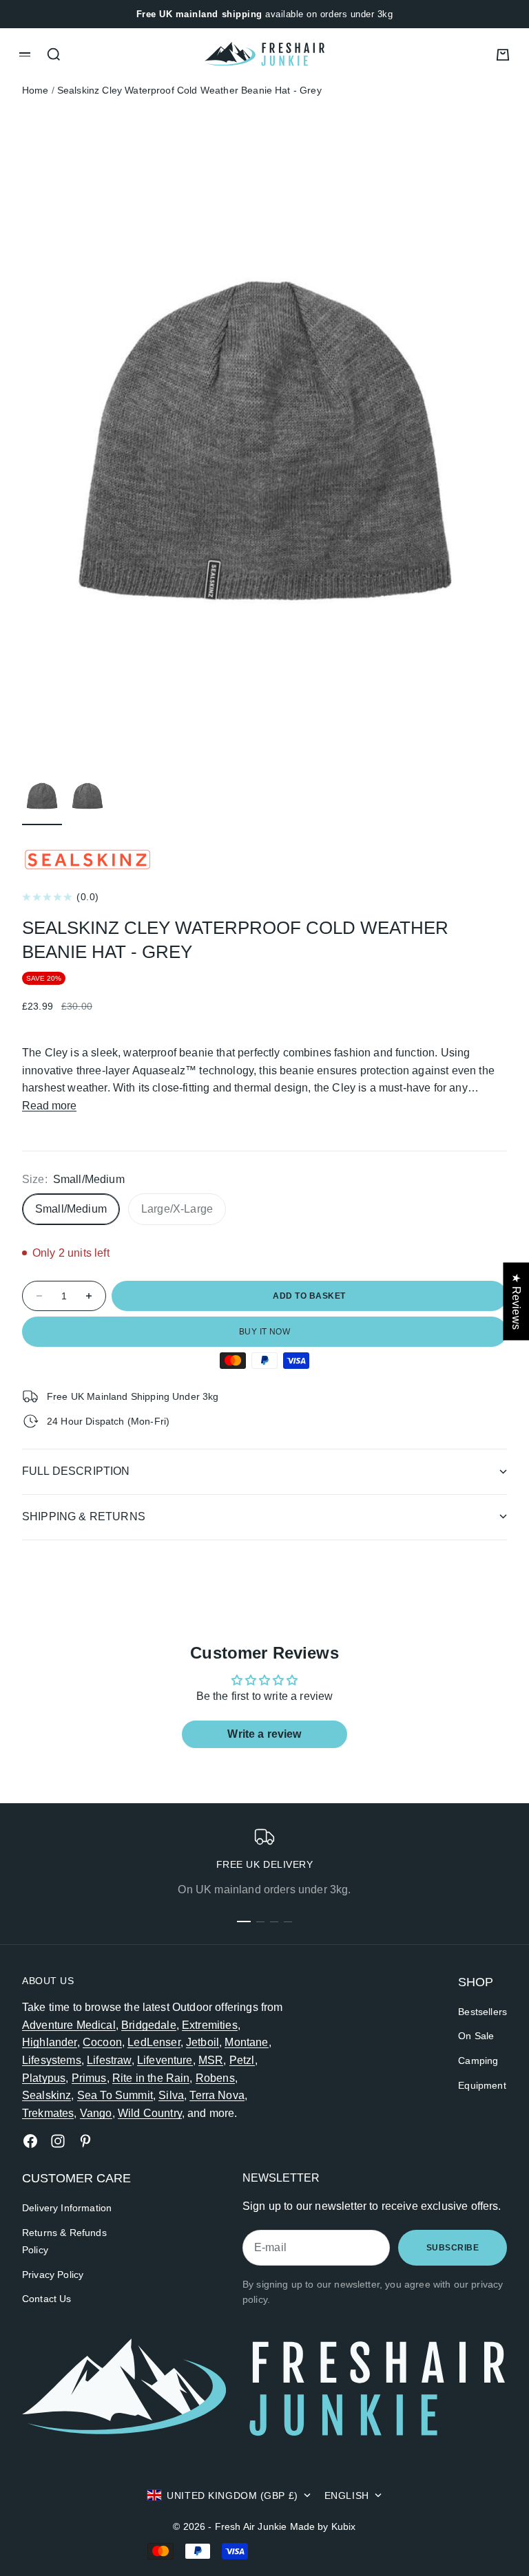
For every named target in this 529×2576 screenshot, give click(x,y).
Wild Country (150, 2113)
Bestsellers (483, 2012)
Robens (215, 2078)
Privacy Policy (53, 2275)
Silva (171, 2095)
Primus (89, 2078)
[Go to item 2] (87, 796)
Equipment (482, 2085)
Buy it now (265, 1332)
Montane (246, 2042)
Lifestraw (109, 2060)
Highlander (50, 2042)
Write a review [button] (264, 1734)
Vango (96, 2113)
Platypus (44, 2078)
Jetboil (203, 2042)
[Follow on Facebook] (30, 2141)
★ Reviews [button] (516, 1301)
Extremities (210, 2025)
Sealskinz (46, 2095)
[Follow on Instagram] (58, 2141)
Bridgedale (149, 2025)
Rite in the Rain (151, 2078)
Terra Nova (217, 2095)
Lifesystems (52, 2060)
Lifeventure (165, 2060)
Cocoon (102, 2042)
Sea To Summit (115, 2095)
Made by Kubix (323, 2526)
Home (35, 90)
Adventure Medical (69, 2025)
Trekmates (48, 2113)
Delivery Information (67, 2208)
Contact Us (47, 2299)
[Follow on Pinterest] (85, 2141)
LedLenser (154, 2042)
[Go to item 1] (42, 796)
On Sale (476, 2036)
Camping (478, 2061)
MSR (211, 2060)
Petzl (242, 2060)
